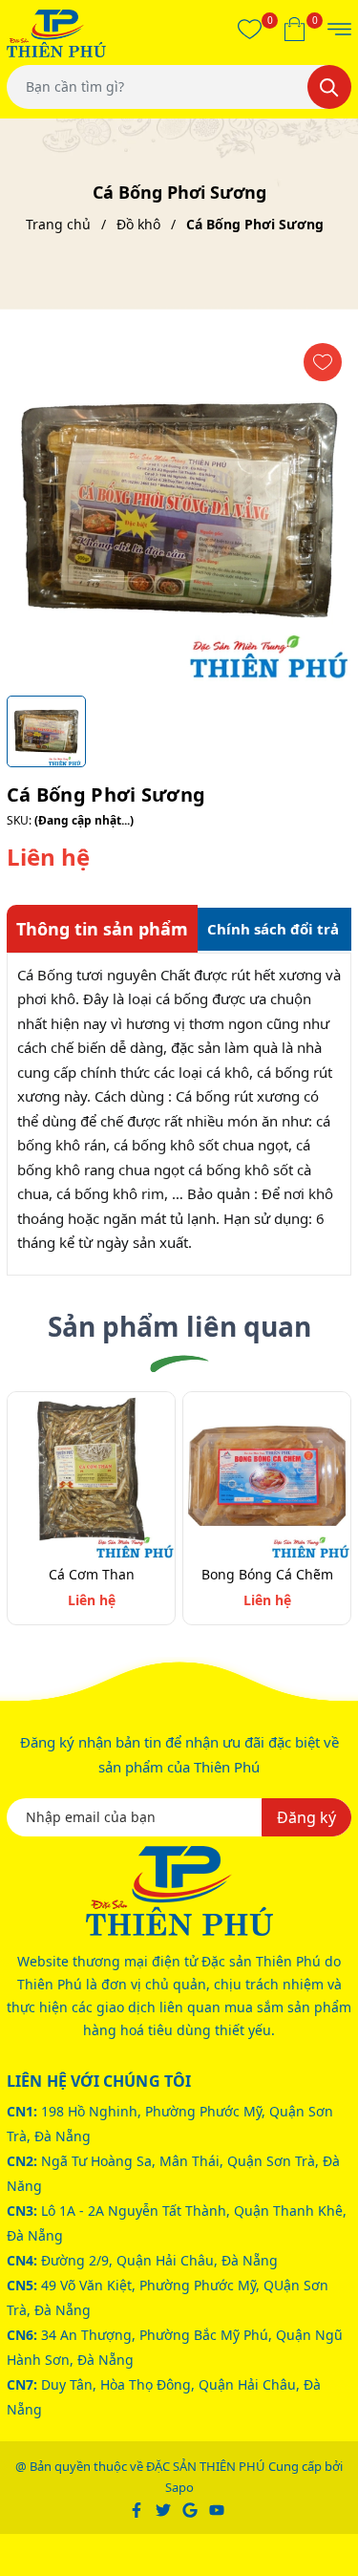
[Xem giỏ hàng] (295, 29)
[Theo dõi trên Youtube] (217, 2508)
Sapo (179, 2487)
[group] (179, 510)
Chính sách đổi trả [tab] (273, 929)
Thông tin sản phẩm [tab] (102, 929)
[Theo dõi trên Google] (191, 2508)
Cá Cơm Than (92, 1574)
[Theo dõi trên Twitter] (165, 2508)
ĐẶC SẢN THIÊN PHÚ (206, 2466)
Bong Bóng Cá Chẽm (267, 1574)
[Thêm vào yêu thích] (323, 362)
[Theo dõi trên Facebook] (138, 2508)
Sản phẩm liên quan (179, 1326)
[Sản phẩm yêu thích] (250, 29)
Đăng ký (306, 1817)
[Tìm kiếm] (329, 87)
